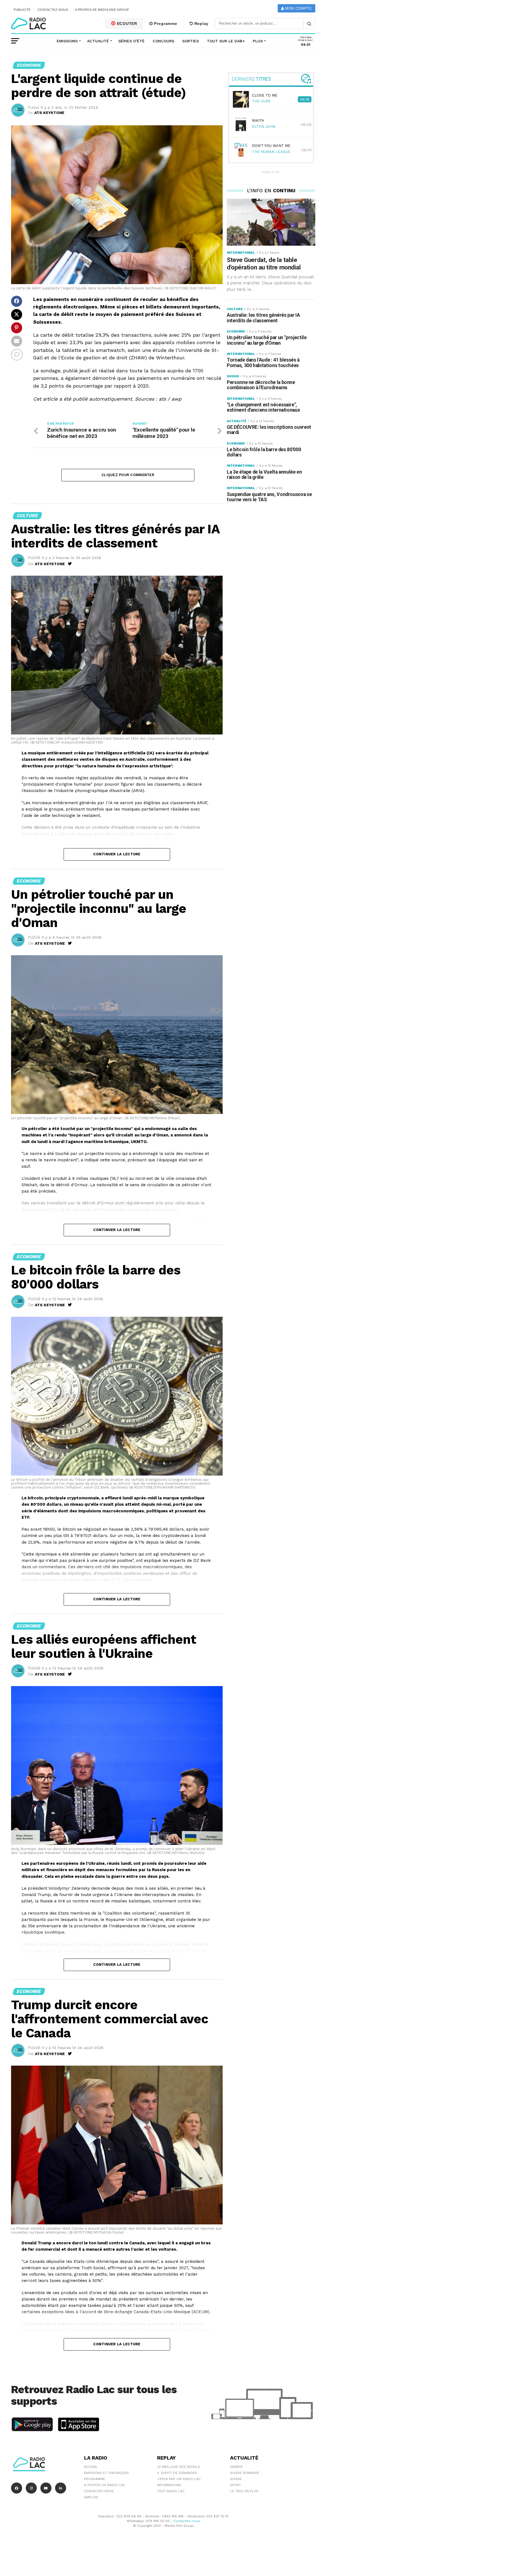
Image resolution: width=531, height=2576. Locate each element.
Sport (235, 2485)
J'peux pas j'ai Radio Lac (179, 2479)
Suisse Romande (245, 2473)
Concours (163, 41)
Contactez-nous (53, 10)
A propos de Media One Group (102, 10)
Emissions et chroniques (106, 2473)
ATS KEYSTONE (49, 113)
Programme (165, 24)
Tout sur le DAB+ (226, 41)
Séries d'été (132, 41)
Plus (258, 41)
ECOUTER (126, 24)
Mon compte (298, 8)
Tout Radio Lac (171, 2491)
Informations (169, 2485)
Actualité (98, 41)
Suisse (236, 2479)
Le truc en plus (244, 2491)
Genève (236, 2467)
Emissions (67, 41)
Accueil (91, 2467)
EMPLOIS (91, 2497)
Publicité (22, 10)
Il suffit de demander (177, 2473)
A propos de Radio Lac (105, 2485)
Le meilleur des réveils (179, 2467)
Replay (201, 24)
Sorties (191, 41)
